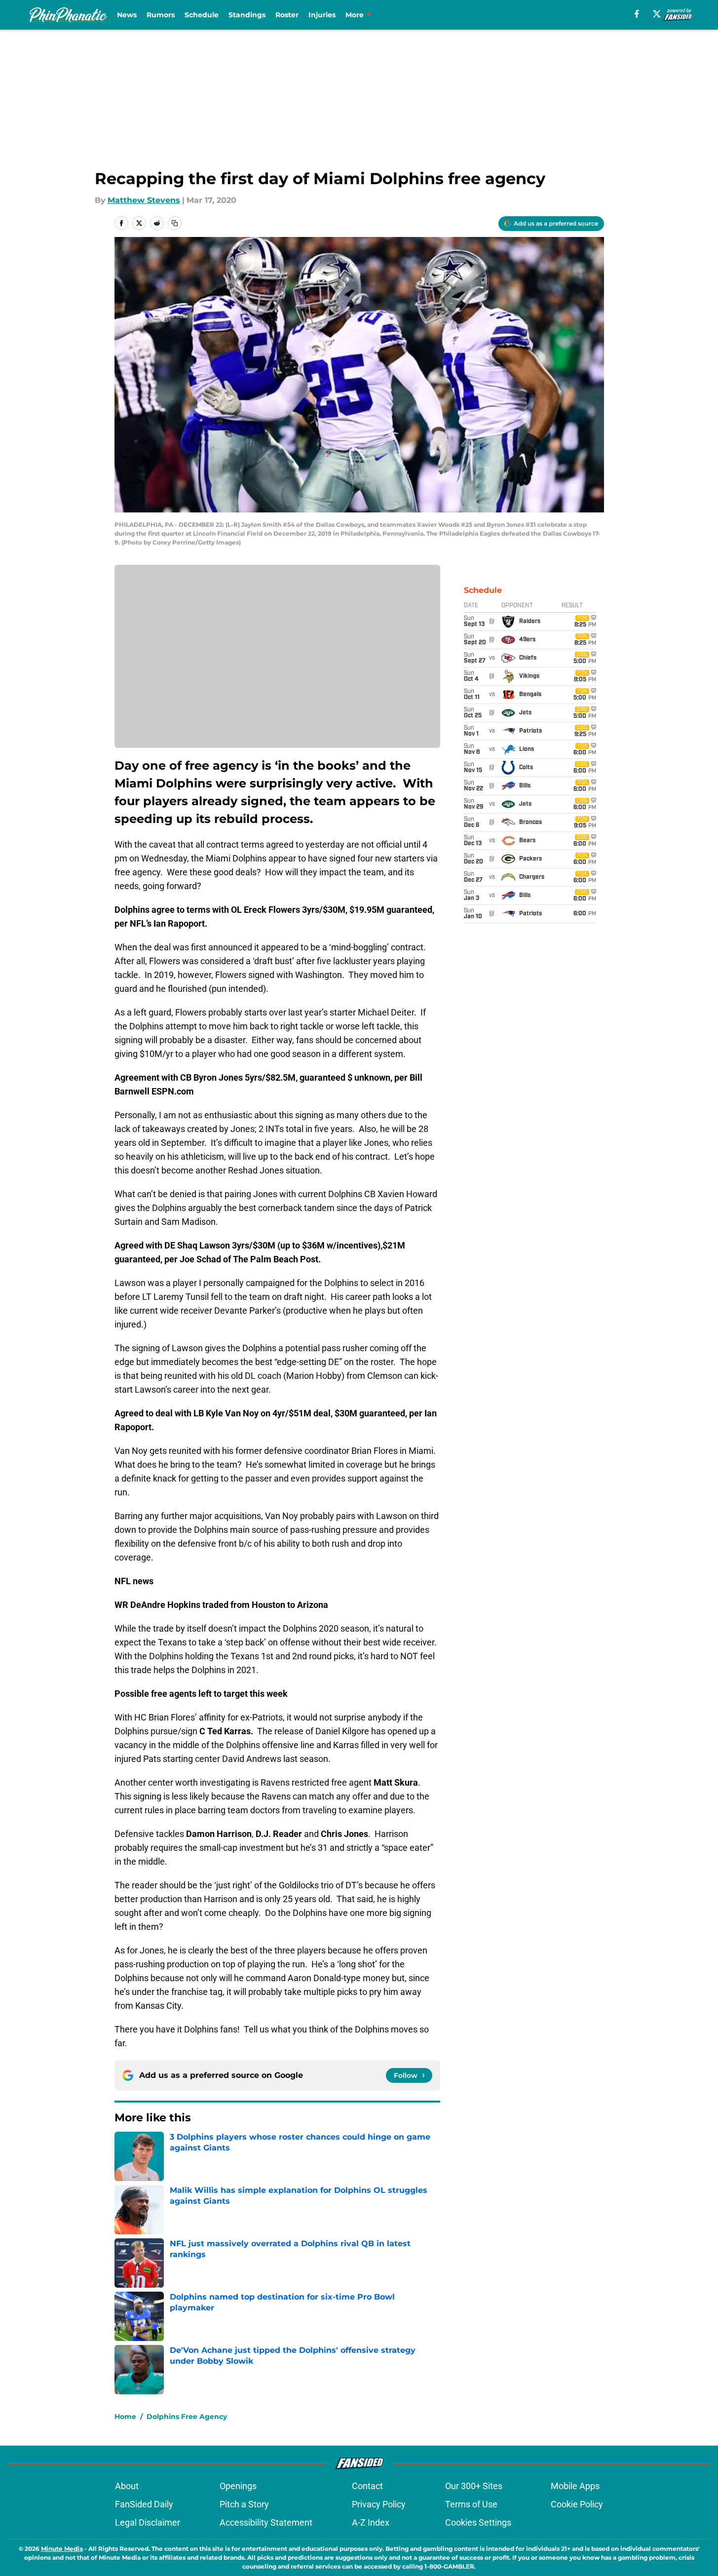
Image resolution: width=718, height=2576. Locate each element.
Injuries (322, 15)
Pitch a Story (244, 2504)
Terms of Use (471, 2504)
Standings (247, 15)
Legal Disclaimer (148, 2522)
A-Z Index (371, 2522)
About (127, 2486)
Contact (367, 2486)
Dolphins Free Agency (187, 2417)
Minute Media (62, 2549)
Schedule (202, 15)
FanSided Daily (144, 2504)
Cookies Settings (478, 2522)
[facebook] (637, 14)
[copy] (175, 223)
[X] (657, 14)
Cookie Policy (577, 2504)
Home (125, 2417)
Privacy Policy (379, 2504)
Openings (238, 2486)
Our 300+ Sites (474, 2486)
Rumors (161, 15)
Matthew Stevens (144, 200)
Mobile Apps (575, 2486)
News (127, 15)
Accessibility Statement (266, 2522)
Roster (287, 15)
